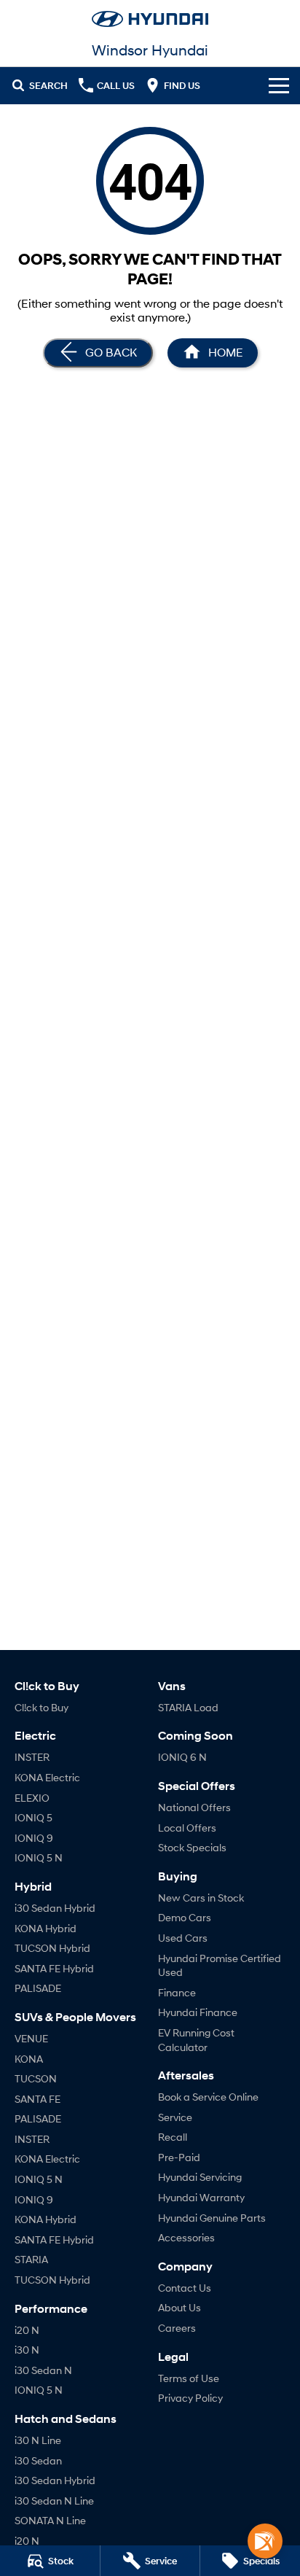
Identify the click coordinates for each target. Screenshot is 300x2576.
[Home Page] (150, 19)
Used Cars (183, 1938)
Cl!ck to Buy (42, 1707)
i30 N (27, 2350)
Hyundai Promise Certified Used (220, 1965)
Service (175, 2117)
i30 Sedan (38, 2460)
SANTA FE (37, 2099)
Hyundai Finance (198, 2012)
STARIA (31, 2259)
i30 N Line (38, 2440)
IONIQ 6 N (182, 1757)
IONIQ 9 (34, 1838)
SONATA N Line (50, 2520)
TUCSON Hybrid (52, 1948)
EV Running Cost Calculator (196, 2040)
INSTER (32, 1757)
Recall (173, 2137)
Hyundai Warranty (201, 2197)
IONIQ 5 (33, 1817)
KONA (29, 2059)
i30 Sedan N (43, 2370)
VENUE (31, 2038)
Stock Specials (192, 1847)
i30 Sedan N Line (54, 2501)
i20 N (27, 2330)
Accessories (186, 2237)
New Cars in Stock (201, 1898)
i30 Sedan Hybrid (55, 1908)
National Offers (194, 1807)
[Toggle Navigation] (279, 85)
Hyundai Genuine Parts (212, 2218)
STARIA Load (188, 1707)
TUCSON (36, 2078)
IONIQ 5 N (39, 1857)
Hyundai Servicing (200, 2177)
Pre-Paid (179, 2157)
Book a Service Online (208, 2097)
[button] (265, 2541)
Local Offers (187, 1828)
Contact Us (185, 2288)
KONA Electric (47, 1777)
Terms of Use (189, 2378)
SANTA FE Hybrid (54, 1968)
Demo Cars (185, 1917)
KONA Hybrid (46, 1928)
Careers (177, 2328)
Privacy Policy (190, 2398)
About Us (179, 2307)
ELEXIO (32, 1798)
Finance (177, 1992)
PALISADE (38, 1988)
